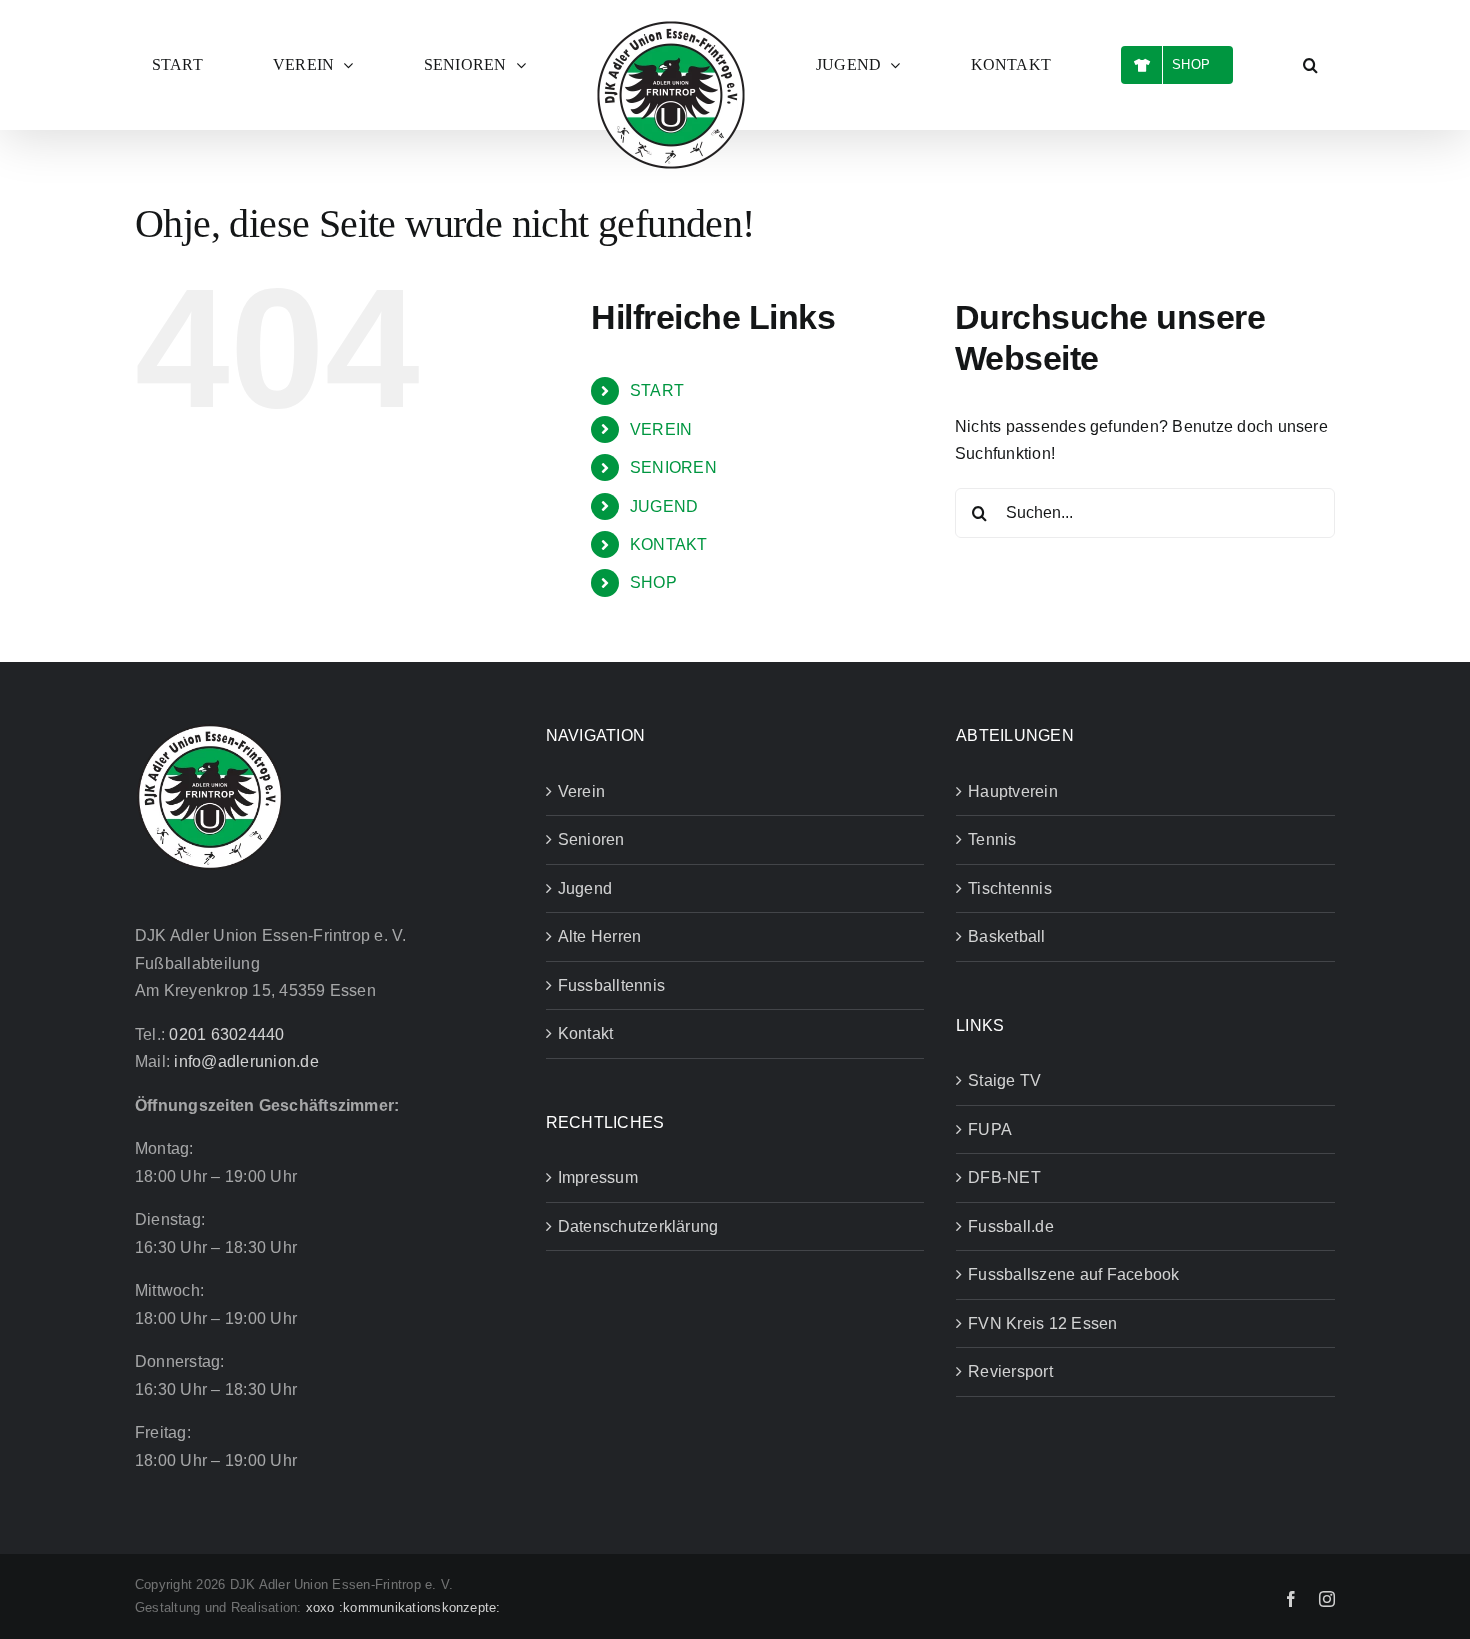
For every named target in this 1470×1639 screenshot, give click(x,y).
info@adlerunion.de (246, 1061)
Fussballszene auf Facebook (1073, 1274)
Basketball (1006, 936)
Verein (581, 791)
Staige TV (1004, 1080)
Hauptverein (1013, 791)
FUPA (990, 1129)
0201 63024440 (226, 1034)
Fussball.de (1011, 1226)
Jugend (585, 888)
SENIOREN (673, 467)
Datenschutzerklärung (638, 1226)
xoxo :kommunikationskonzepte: (403, 1607)
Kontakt (586, 1033)
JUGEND (664, 506)
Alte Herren (600, 936)
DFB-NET (1004, 1177)
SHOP (653, 582)
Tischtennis (1010, 888)
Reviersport (1010, 1371)
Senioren (591, 839)
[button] (1140, 65)
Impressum (598, 1177)
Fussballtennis (611, 985)
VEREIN (661, 429)
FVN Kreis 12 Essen (1042, 1323)
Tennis (992, 839)
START (657, 390)
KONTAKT (669, 544)
